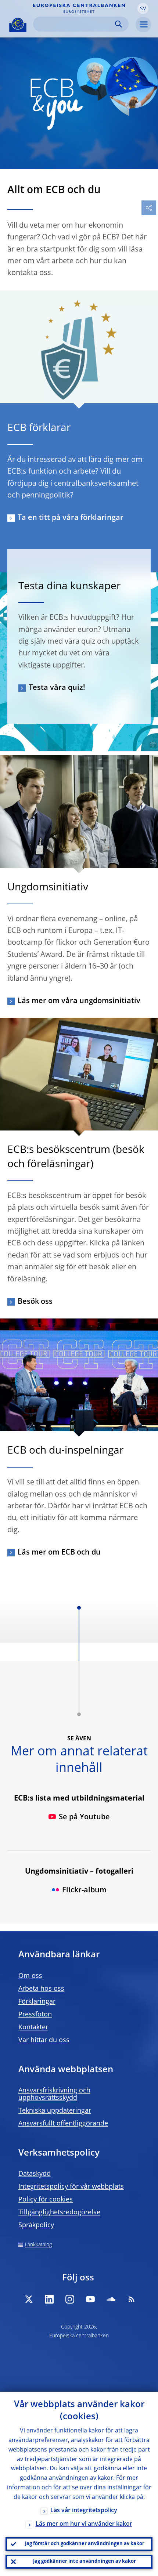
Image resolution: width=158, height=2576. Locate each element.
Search (118, 24)
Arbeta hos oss (41, 1989)
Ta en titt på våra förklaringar (71, 518)
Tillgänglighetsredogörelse (59, 2213)
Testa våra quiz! (57, 688)
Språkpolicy (36, 2225)
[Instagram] (70, 2299)
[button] (143, 8)
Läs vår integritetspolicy (84, 2511)
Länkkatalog (38, 2245)
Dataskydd (35, 2174)
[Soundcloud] (111, 2299)
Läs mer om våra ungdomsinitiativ (79, 1001)
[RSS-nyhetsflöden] (132, 2299)
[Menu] (143, 25)
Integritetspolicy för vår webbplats (71, 2187)
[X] (29, 2299)
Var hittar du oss (44, 2040)
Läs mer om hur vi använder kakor (84, 2524)
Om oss (30, 1976)
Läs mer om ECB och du (59, 1553)
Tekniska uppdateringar (55, 2111)
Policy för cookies (46, 2200)
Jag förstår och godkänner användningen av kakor (85, 2544)
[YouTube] (90, 2299)
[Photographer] (152, 745)
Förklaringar (37, 2002)
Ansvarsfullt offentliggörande (63, 2124)
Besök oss (35, 1302)
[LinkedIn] (49, 2299)
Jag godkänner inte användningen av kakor (85, 2561)
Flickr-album (84, 1891)
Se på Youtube (84, 1817)
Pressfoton (35, 2015)
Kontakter (33, 2027)
